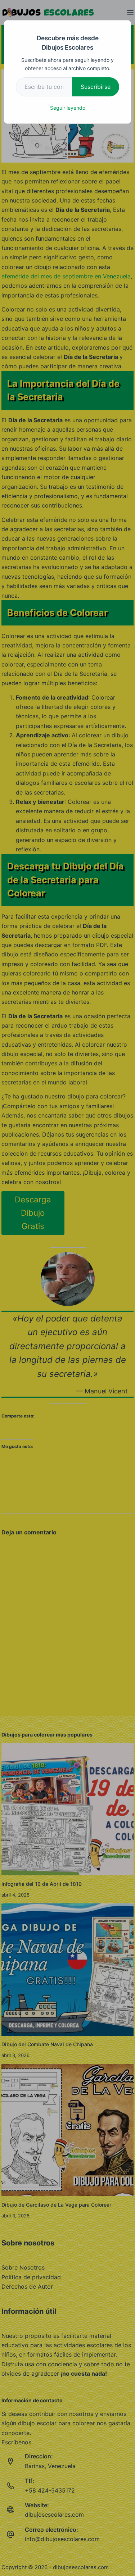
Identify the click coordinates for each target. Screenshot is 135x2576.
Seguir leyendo (68, 108)
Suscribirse (96, 87)
